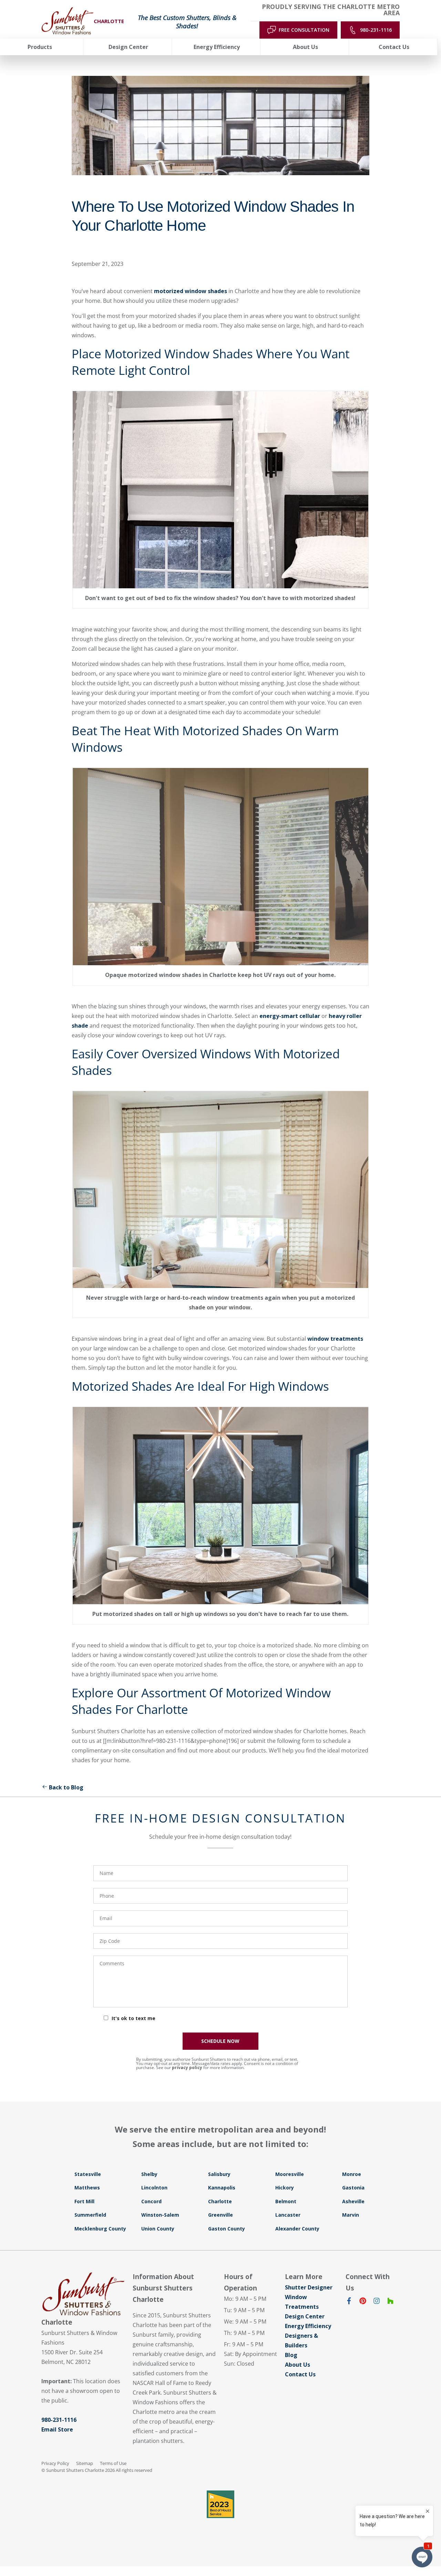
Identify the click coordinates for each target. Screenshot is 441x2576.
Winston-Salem (160, 2215)
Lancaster (288, 2215)
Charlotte (220, 2201)
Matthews (87, 2188)
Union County (158, 2229)
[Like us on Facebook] (349, 2302)
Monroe (352, 2174)
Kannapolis (222, 2188)
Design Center (305, 2316)
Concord (151, 2201)
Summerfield (90, 2215)
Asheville (353, 2201)
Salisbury (219, 2174)
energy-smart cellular (290, 1016)
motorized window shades (191, 291)
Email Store (57, 2429)
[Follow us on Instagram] (377, 2302)
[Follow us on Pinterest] (363, 2302)
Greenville (220, 2215)
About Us (298, 2365)
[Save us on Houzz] (390, 2302)
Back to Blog (66, 1787)
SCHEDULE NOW (220, 2041)
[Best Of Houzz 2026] (220, 2504)
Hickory (285, 2188)
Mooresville (290, 2174)
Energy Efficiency (308, 2326)
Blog (291, 2355)
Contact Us (300, 2374)
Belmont (286, 2201)
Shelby (149, 2174)
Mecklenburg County (100, 2229)
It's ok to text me (134, 2018)
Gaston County (227, 2229)
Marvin (351, 2215)
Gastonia (353, 2188)
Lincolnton (154, 2188)
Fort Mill (84, 2201)
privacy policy (187, 2068)
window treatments (335, 1339)
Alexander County (297, 2229)
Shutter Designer (309, 2287)
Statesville (88, 2174)
